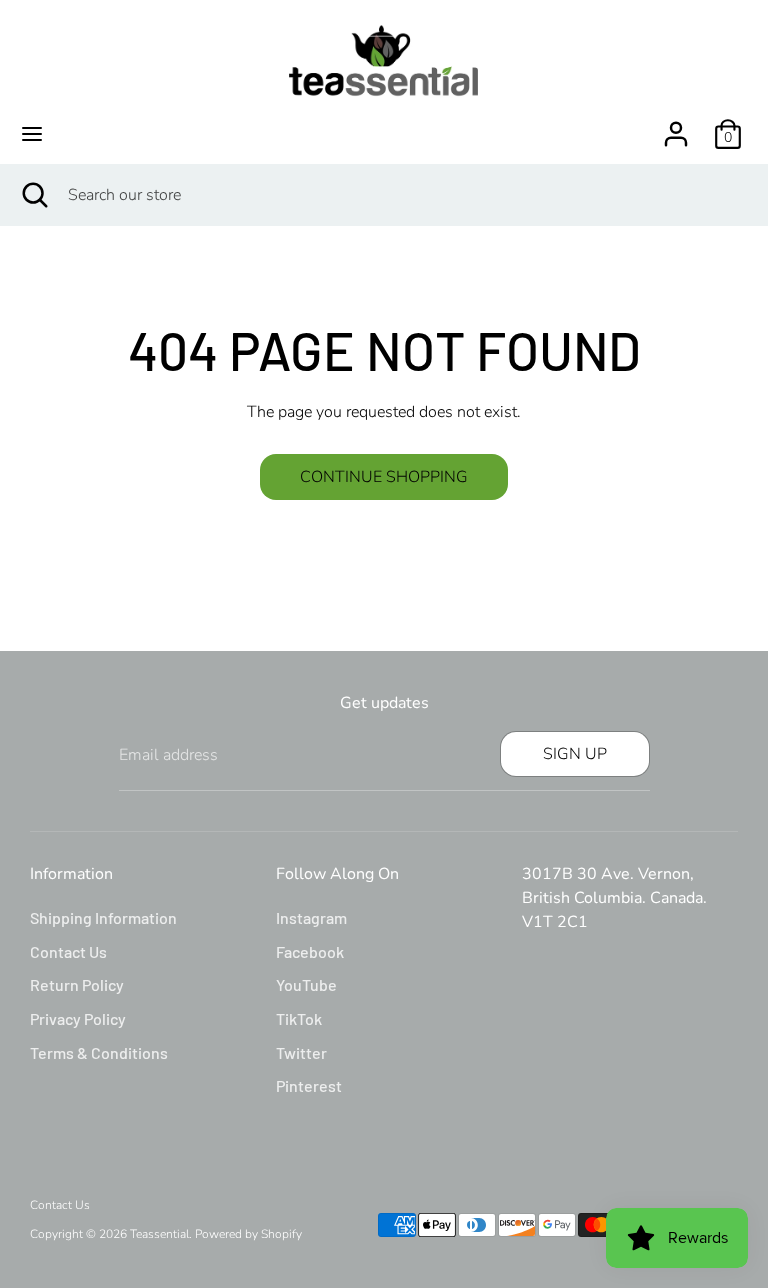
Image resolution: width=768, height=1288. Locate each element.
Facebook (310, 951)
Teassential (159, 1234)
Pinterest (309, 1085)
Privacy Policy (78, 1018)
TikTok (299, 1018)
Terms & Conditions (99, 1052)
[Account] (676, 126)
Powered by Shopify (248, 1234)
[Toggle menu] (32, 134)
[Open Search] (34, 195)
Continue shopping (384, 477)
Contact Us (68, 951)
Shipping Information (103, 917)
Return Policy (77, 984)
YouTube (306, 984)
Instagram (311, 917)
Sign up (575, 754)
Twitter (301, 1052)
